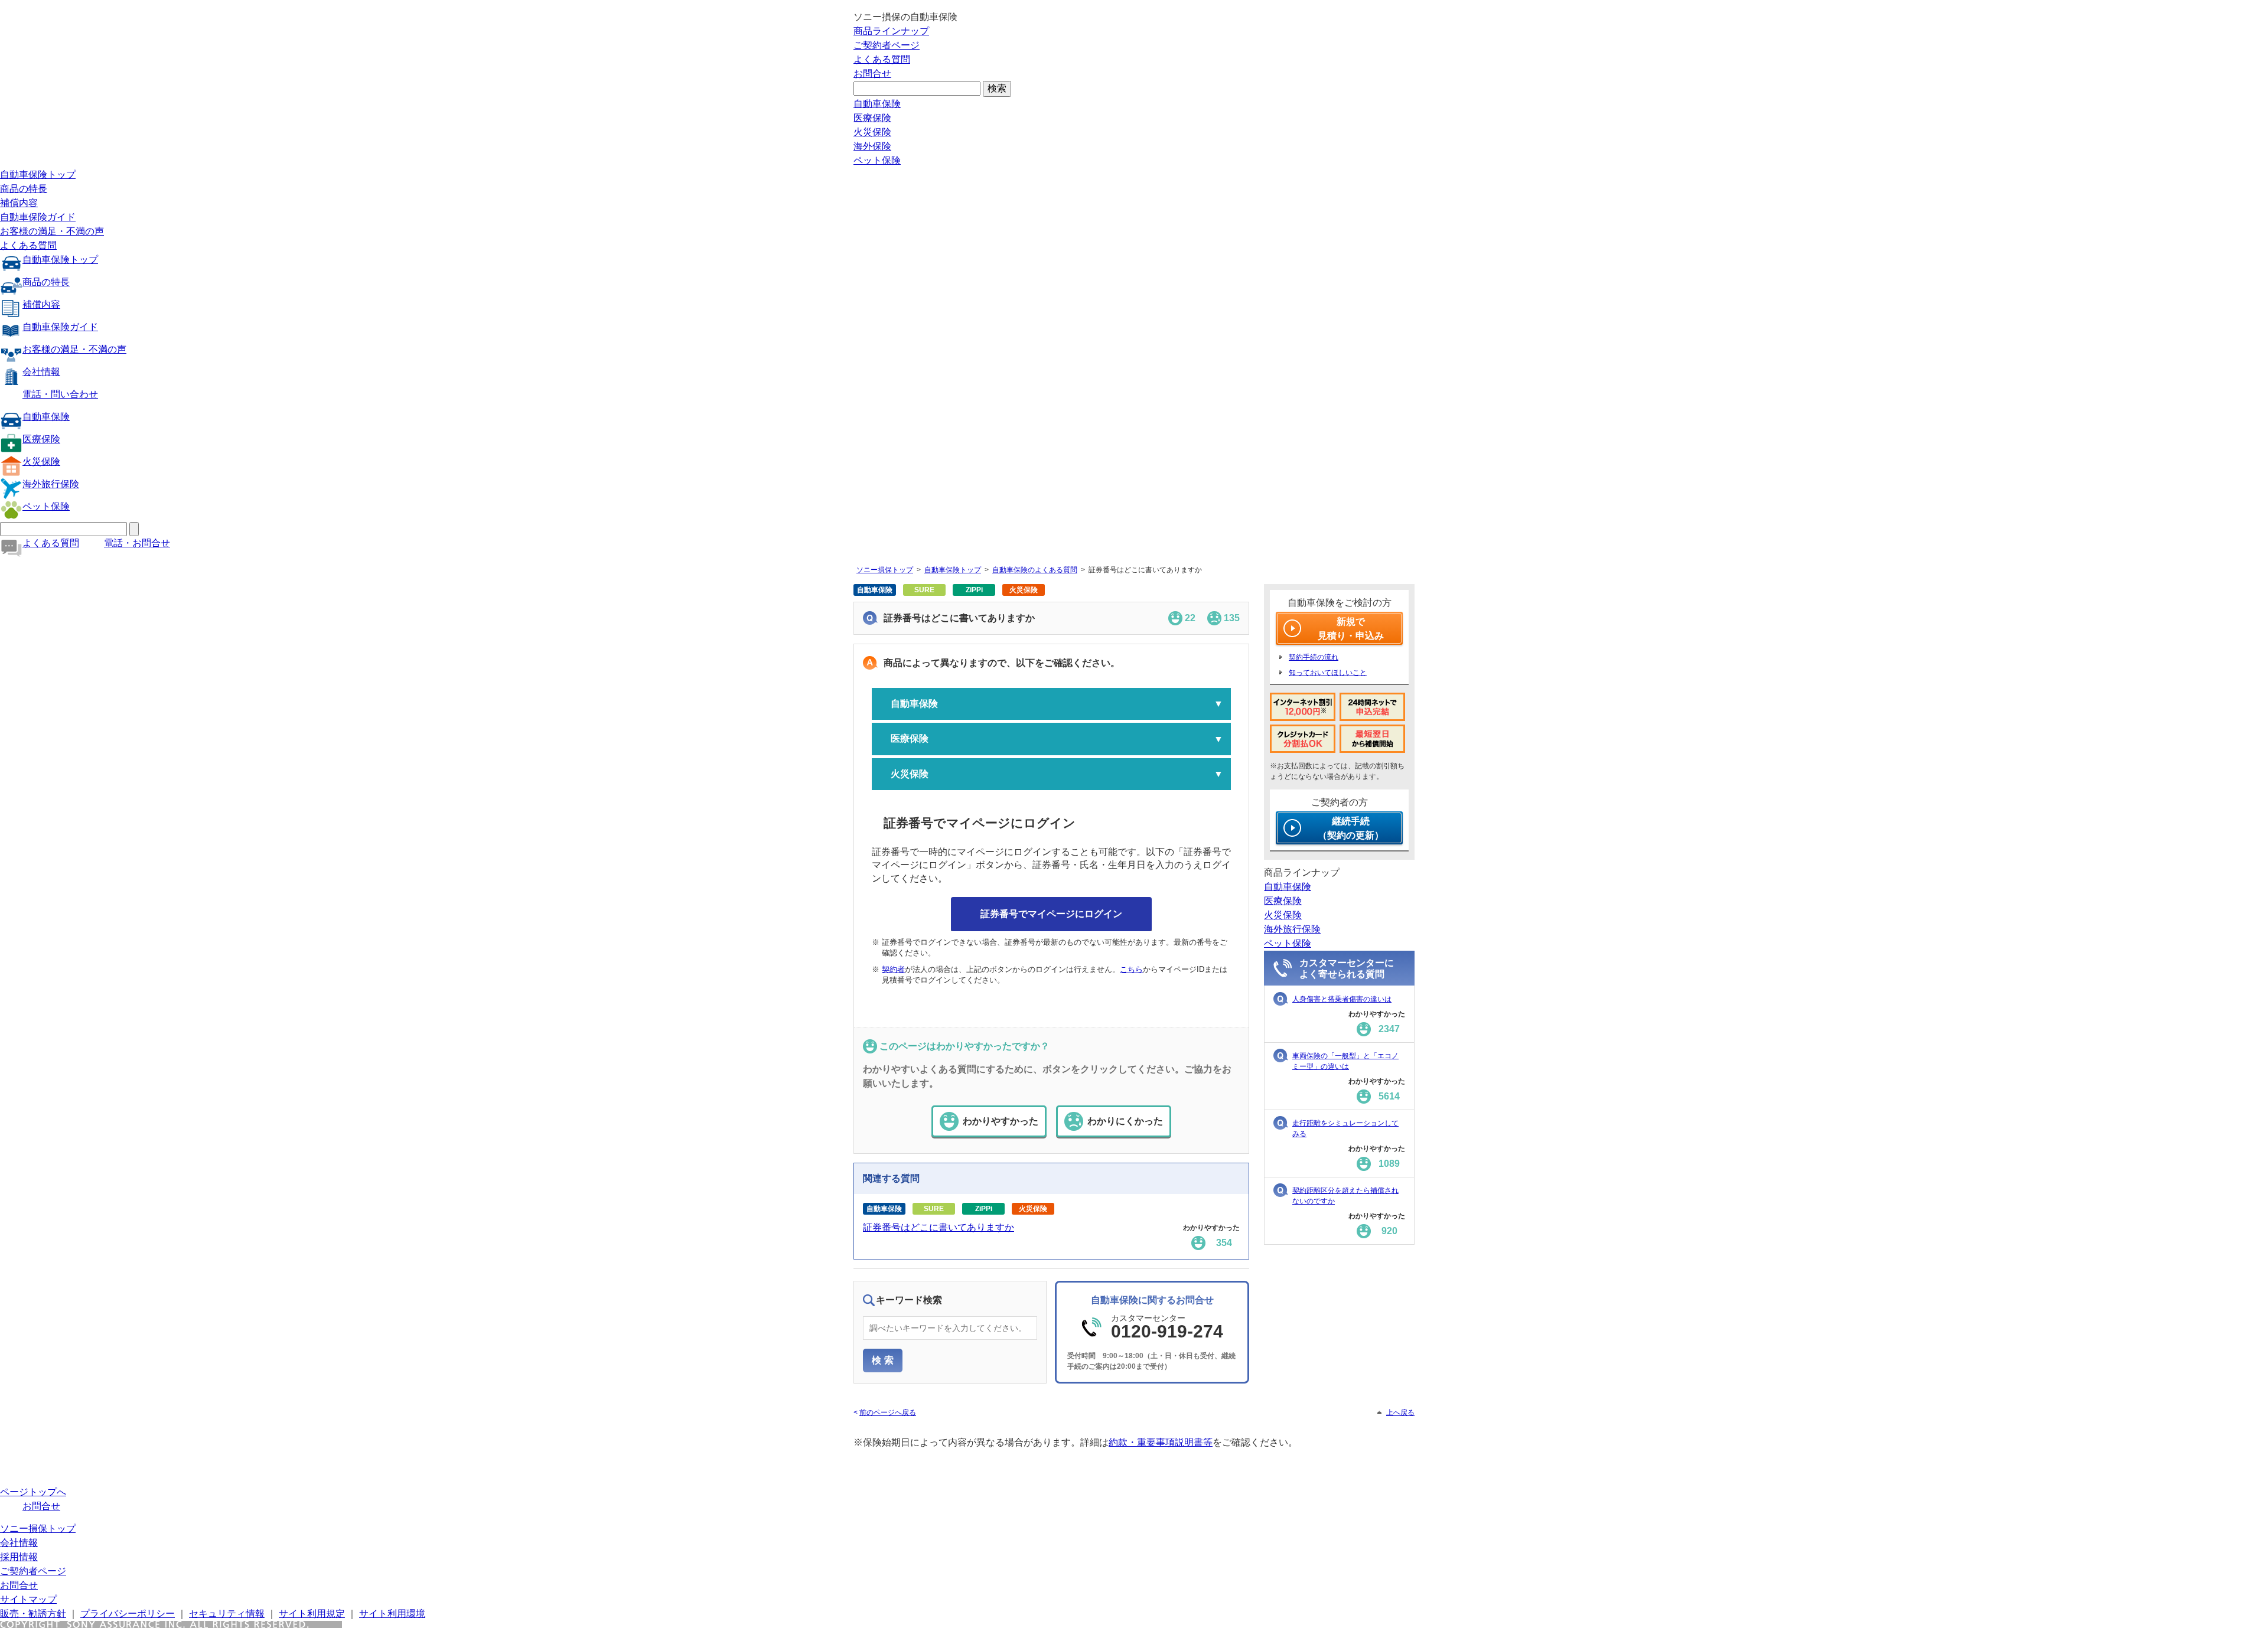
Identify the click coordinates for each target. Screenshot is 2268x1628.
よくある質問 (882, 59)
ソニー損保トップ (885, 570)
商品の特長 (24, 189)
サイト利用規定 (312, 1614)
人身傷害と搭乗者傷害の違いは (1342, 999)
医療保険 (872, 118)
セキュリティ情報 (227, 1614)
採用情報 (19, 1557)
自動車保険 (877, 104)
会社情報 (41, 372)
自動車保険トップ (38, 174)
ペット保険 (877, 160)
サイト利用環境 (392, 1614)
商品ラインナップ (891, 31)
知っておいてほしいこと (1328, 673)
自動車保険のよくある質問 (1035, 570)
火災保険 (872, 132)
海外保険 (872, 146)
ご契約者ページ (887, 45)
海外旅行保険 (51, 484)
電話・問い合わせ (60, 394)
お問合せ (872, 74)
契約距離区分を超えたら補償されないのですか (1345, 1196)
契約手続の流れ (1314, 657)
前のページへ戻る (888, 1412)
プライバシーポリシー (128, 1614)
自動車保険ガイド (38, 217)
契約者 (893, 969)
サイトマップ (28, 1599)
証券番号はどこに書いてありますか (939, 1227)
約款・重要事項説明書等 (1161, 1442)
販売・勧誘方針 (33, 1614)
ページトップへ (33, 1492)
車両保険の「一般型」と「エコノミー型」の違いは (1345, 1061)
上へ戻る (1400, 1412)
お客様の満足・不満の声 (52, 231)
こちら (1131, 969)
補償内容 (19, 203)
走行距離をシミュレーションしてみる (1345, 1128)
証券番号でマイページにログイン (1051, 914)
